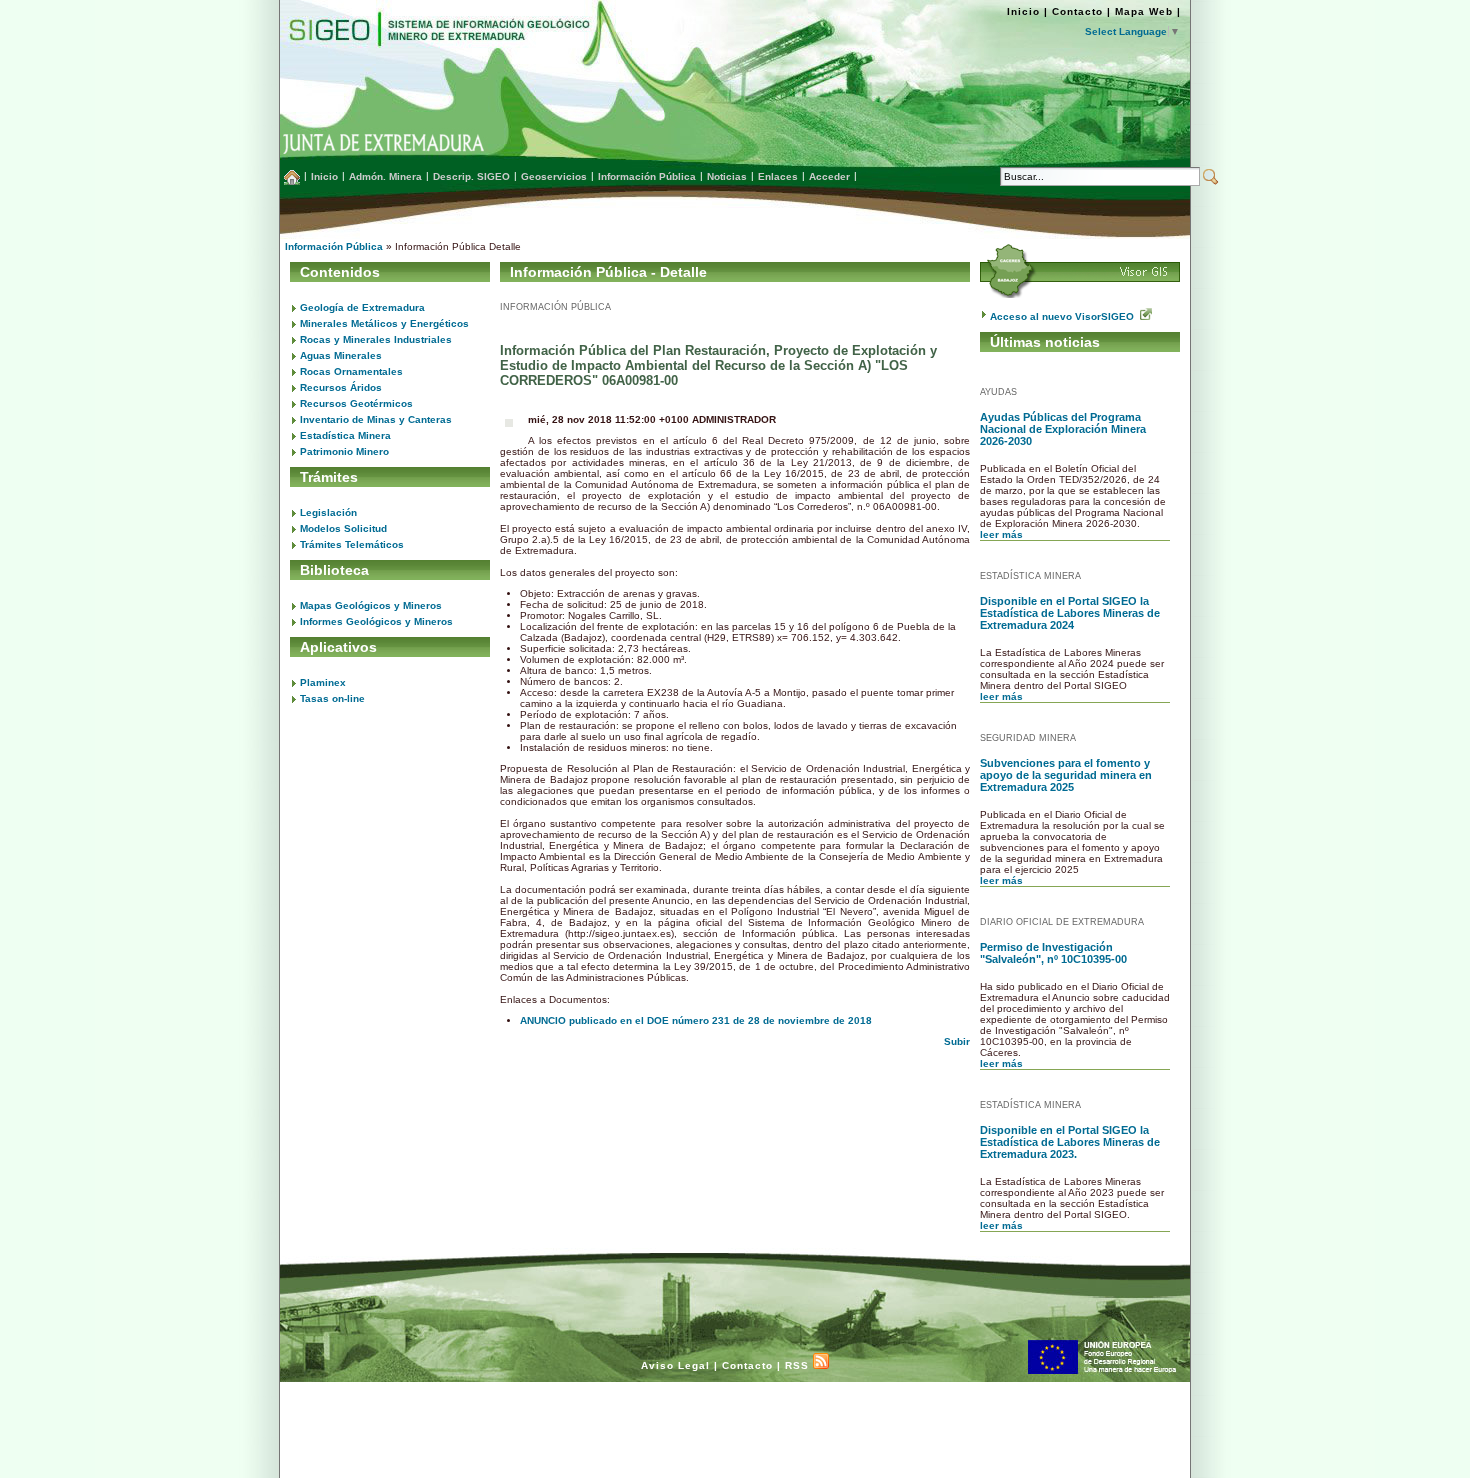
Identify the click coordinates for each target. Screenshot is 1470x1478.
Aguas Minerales (341, 355)
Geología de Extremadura (362, 307)
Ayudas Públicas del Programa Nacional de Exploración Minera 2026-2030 (1063, 429)
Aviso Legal (675, 1365)
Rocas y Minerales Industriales (376, 339)
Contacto (1077, 11)
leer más (1001, 534)
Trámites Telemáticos (352, 544)
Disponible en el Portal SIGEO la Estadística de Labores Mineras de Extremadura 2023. (1070, 1142)
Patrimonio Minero (344, 451)
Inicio (1023, 11)
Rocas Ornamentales (351, 371)
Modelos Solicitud (343, 528)
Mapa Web (1144, 11)
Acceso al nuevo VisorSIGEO (1065, 316)
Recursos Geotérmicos (356, 403)
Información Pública (334, 246)
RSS (799, 1365)
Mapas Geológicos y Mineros (371, 605)
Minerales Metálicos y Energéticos (384, 323)
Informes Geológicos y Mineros (376, 621)
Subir (957, 1041)
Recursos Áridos (341, 387)
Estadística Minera (345, 435)
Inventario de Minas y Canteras (376, 419)
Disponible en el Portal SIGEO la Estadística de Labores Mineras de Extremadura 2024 (1070, 613)
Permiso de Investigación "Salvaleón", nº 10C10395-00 (1053, 953)
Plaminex (323, 682)
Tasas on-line (332, 698)
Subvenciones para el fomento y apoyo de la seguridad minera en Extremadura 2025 (1066, 775)
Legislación (328, 512)
